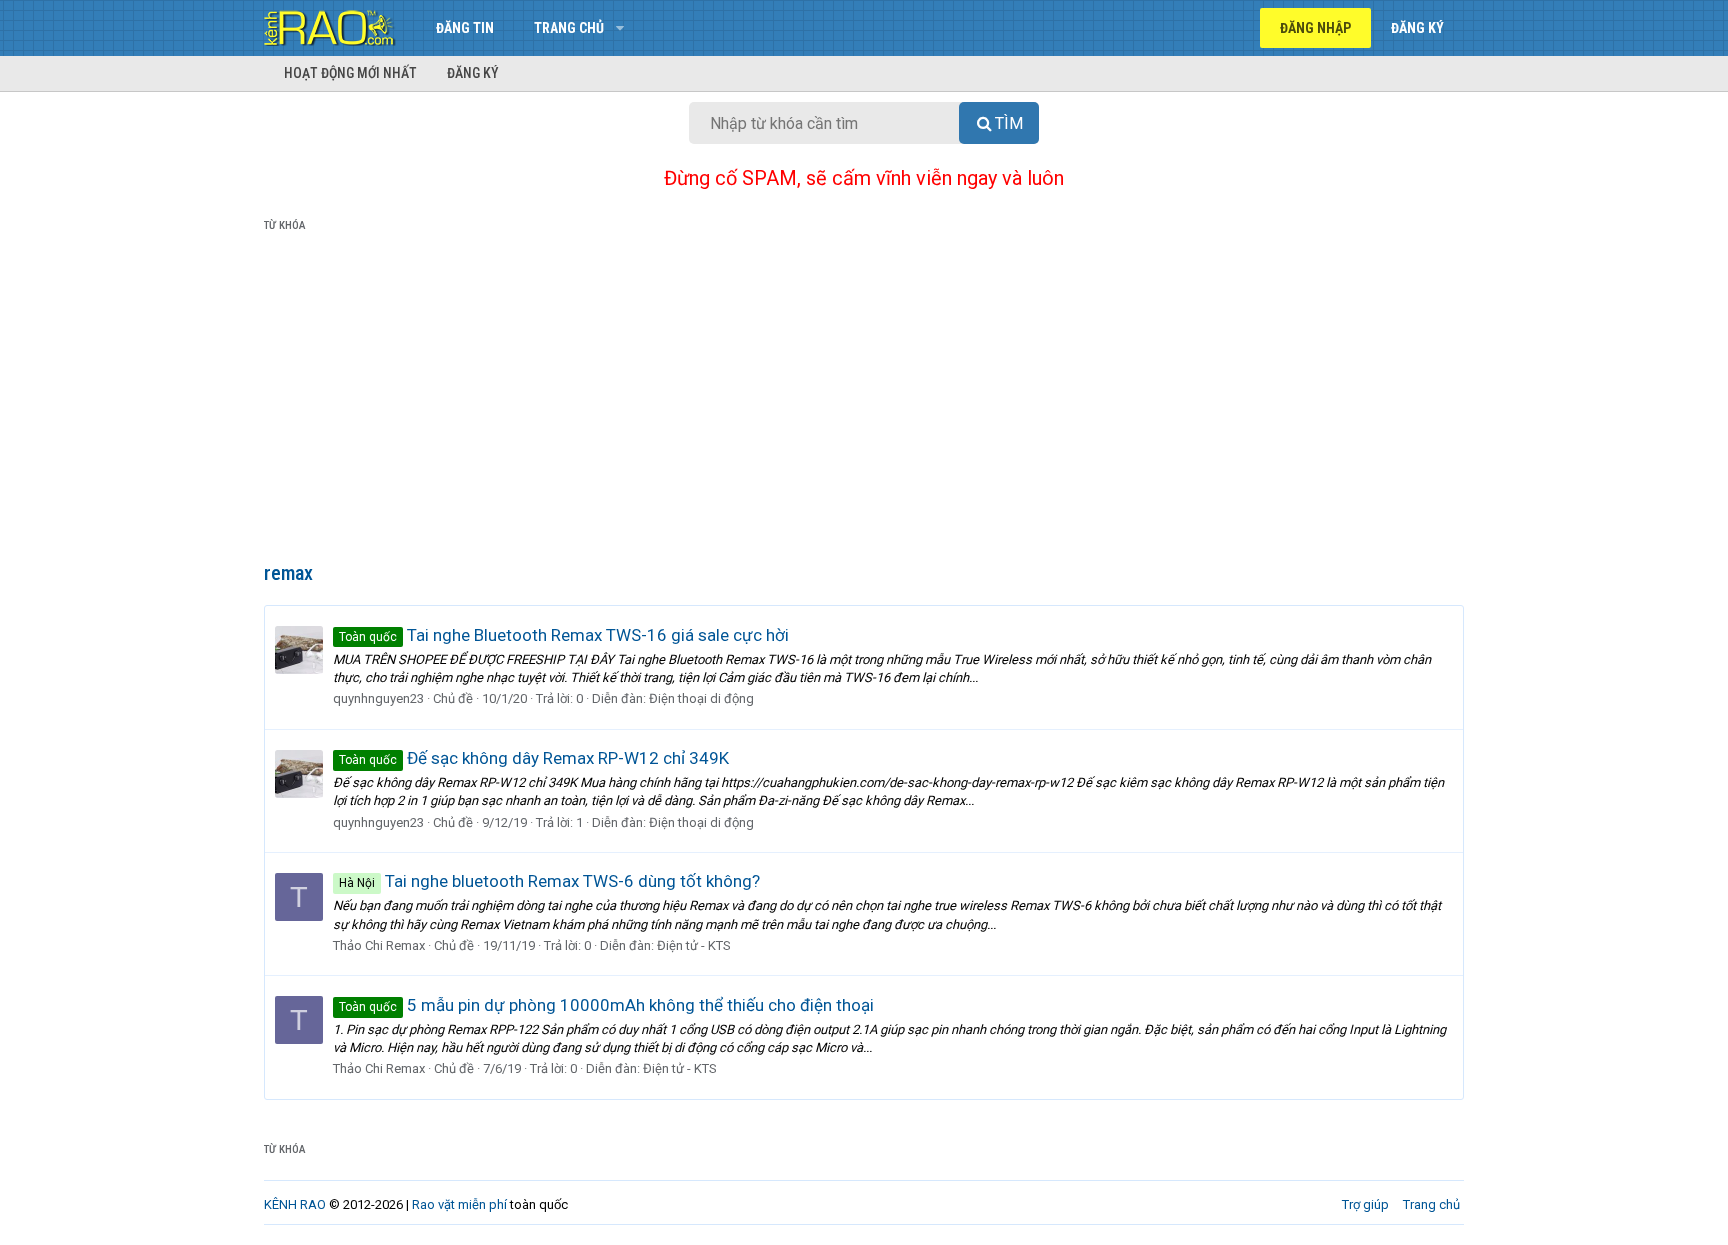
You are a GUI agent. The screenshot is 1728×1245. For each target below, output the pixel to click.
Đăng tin (465, 28)
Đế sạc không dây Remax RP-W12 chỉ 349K (534, 758)
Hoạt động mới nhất (350, 73)
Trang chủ (569, 28)
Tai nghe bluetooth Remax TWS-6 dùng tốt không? (549, 881)
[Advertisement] (864, 401)
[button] (619, 28)
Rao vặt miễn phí (459, 1204)
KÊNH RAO (295, 1204)
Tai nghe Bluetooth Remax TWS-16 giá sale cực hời (564, 635)
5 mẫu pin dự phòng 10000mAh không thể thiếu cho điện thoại (606, 1005)
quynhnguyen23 (378, 698)
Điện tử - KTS (694, 945)
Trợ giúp (1365, 1204)
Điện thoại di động (701, 698)
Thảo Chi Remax (379, 945)
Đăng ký (473, 73)
